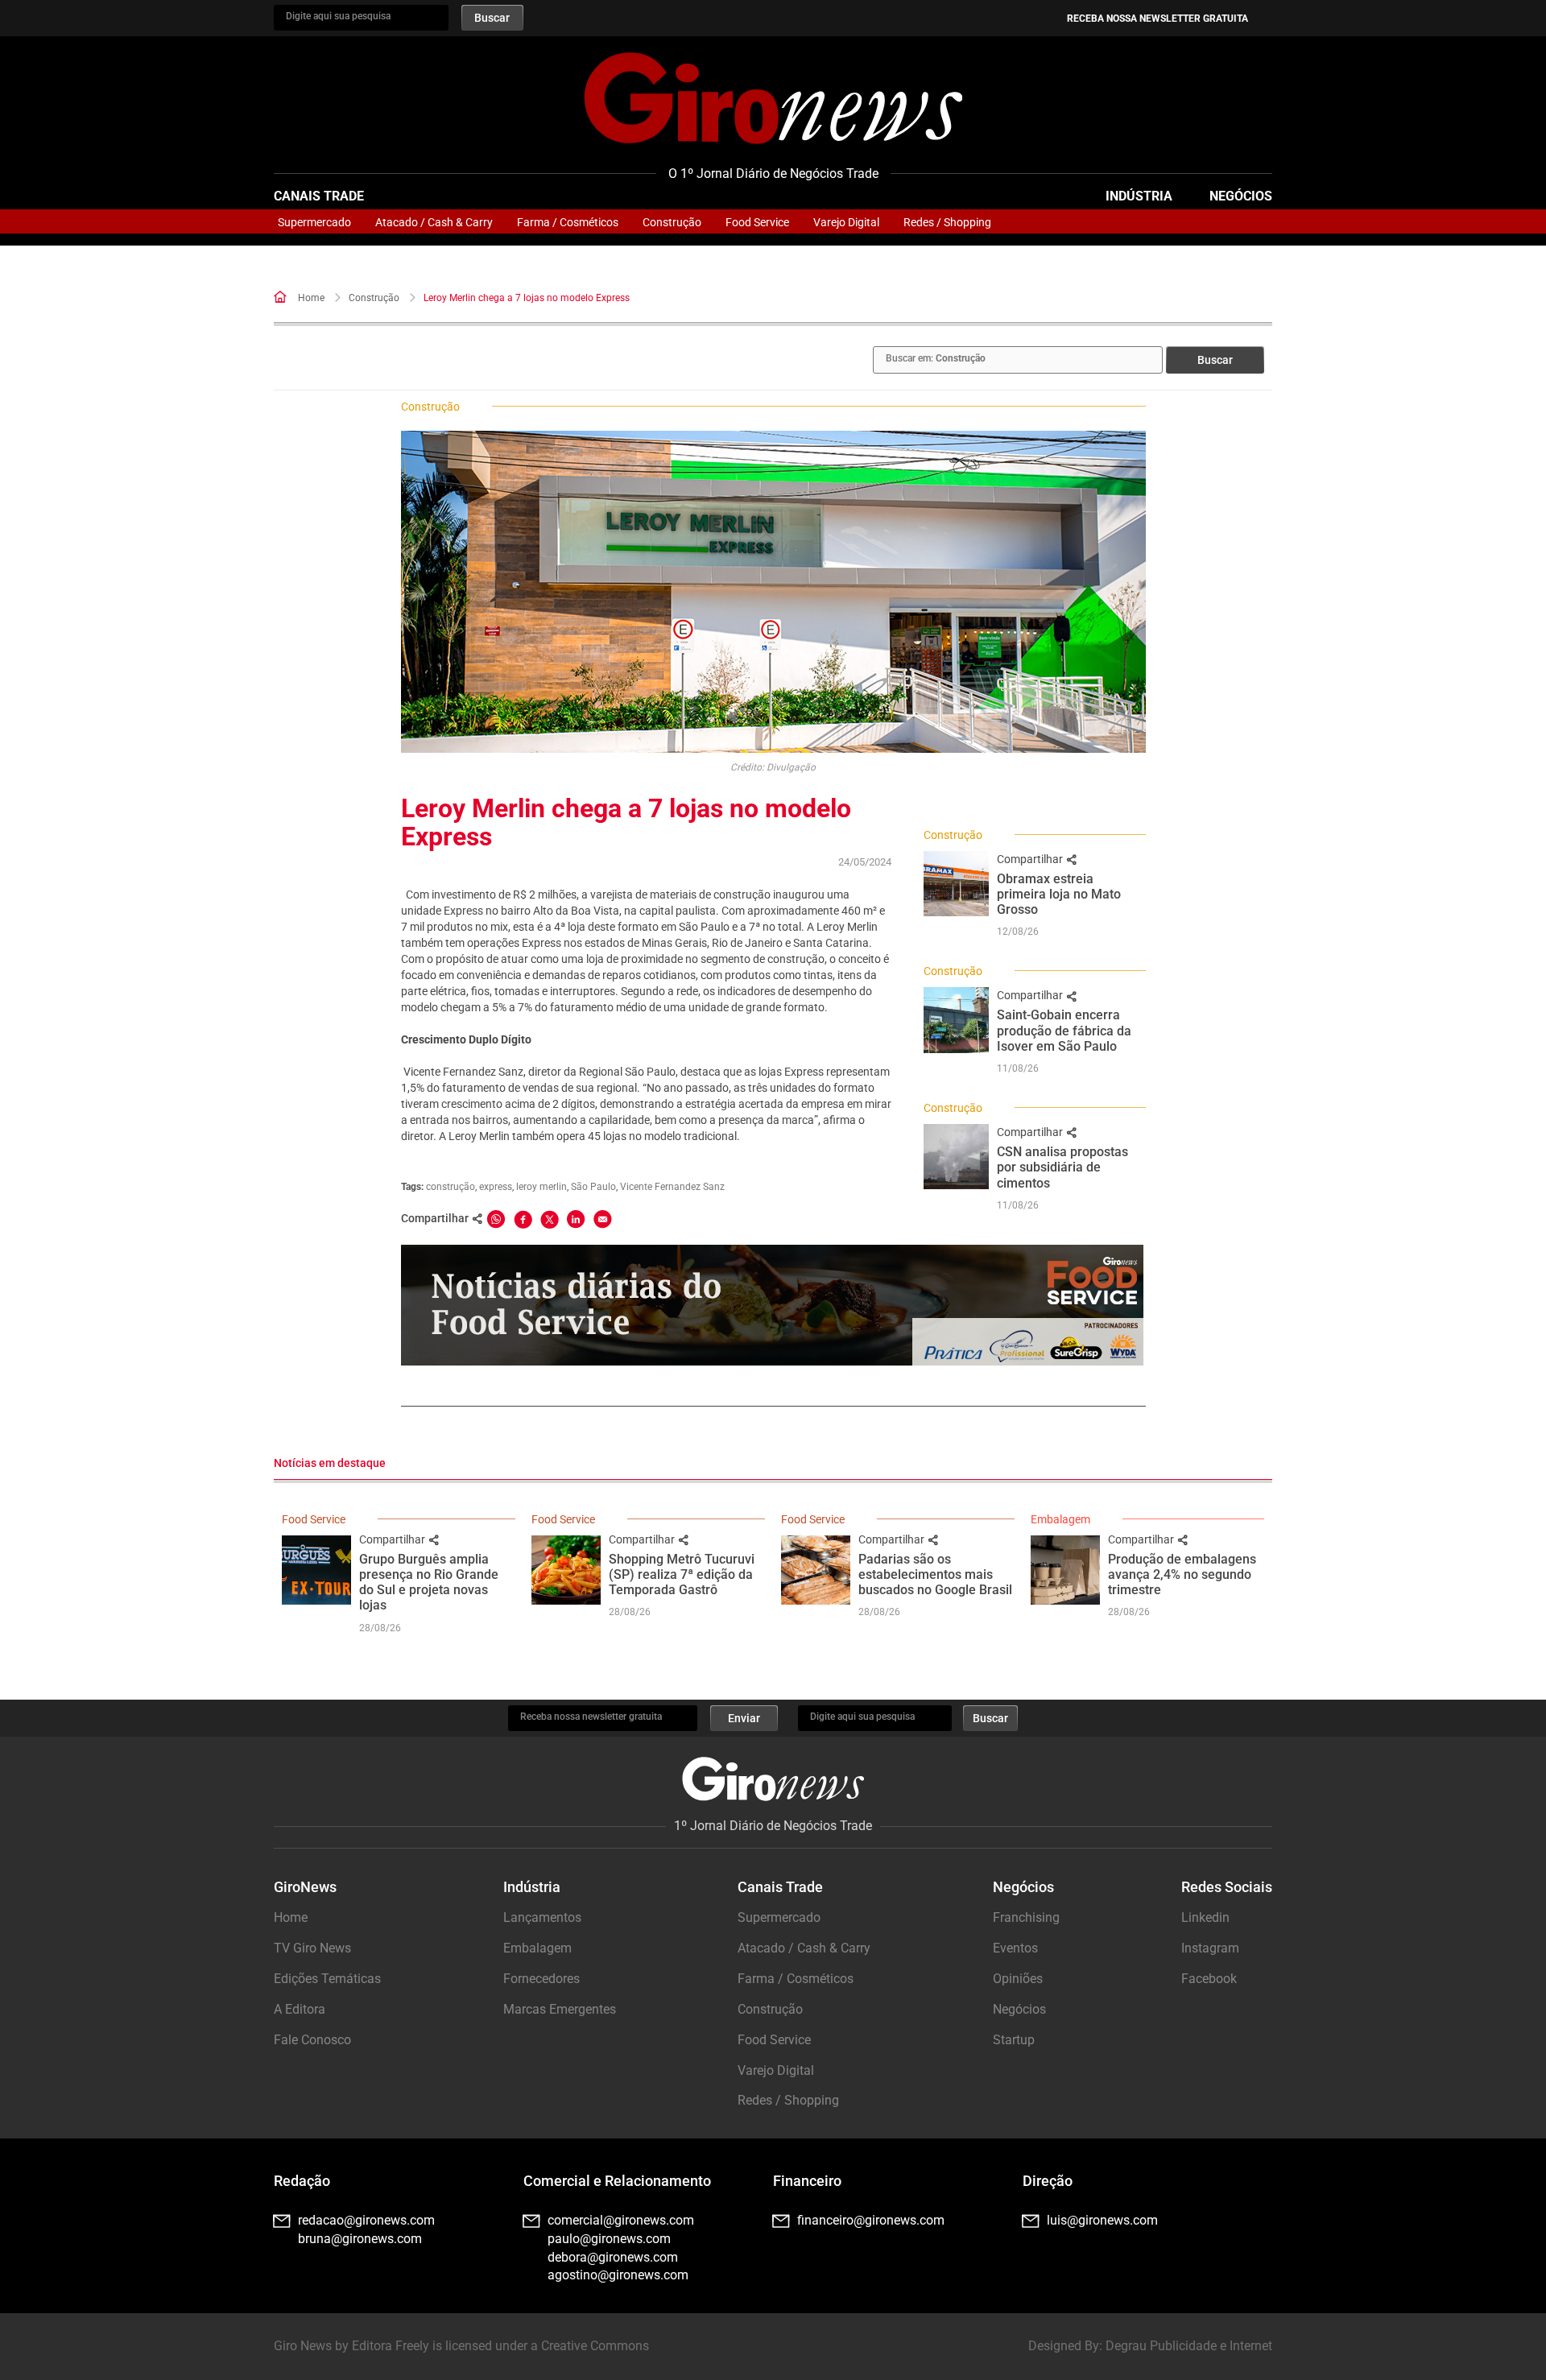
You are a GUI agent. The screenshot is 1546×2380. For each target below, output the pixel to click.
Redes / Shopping (947, 222)
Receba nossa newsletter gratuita (1157, 19)
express (496, 1187)
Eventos (1015, 1948)
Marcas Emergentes (560, 2009)
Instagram (1210, 1948)
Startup (1014, 2040)
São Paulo (593, 1187)
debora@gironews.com (613, 2257)
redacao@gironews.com (366, 2220)
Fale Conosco (312, 2040)
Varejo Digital (846, 222)
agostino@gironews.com (618, 2275)
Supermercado (314, 222)
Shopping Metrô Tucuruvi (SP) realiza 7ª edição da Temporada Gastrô (682, 1574)
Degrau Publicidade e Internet (1189, 2346)
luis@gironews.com (1102, 2220)
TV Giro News (312, 1948)
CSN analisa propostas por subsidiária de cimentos (1062, 1167)
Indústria (1139, 196)
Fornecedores (542, 1979)
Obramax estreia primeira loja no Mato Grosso (1059, 894)
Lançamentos (542, 1917)
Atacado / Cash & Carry (434, 222)
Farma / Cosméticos (568, 222)
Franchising (1026, 1917)
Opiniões (1018, 1979)
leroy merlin (542, 1187)
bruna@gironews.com (360, 2239)
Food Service (757, 222)
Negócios (1241, 196)
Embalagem (1060, 1519)
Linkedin (1205, 1917)
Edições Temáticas (327, 1979)
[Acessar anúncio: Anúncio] (772, 1305)
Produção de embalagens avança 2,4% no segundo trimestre (1182, 1574)
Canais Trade (319, 196)
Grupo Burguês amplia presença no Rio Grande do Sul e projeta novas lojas (429, 1583)
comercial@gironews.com (621, 2220)
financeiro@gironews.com (871, 2220)
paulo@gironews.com (609, 2239)
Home (311, 298)
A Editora (300, 2009)
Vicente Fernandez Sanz (672, 1187)
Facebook (1209, 1979)
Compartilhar (1031, 859)
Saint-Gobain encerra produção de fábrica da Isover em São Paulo (1064, 1030)
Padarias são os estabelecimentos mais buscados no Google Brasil (935, 1574)
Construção (672, 222)
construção (451, 1187)
